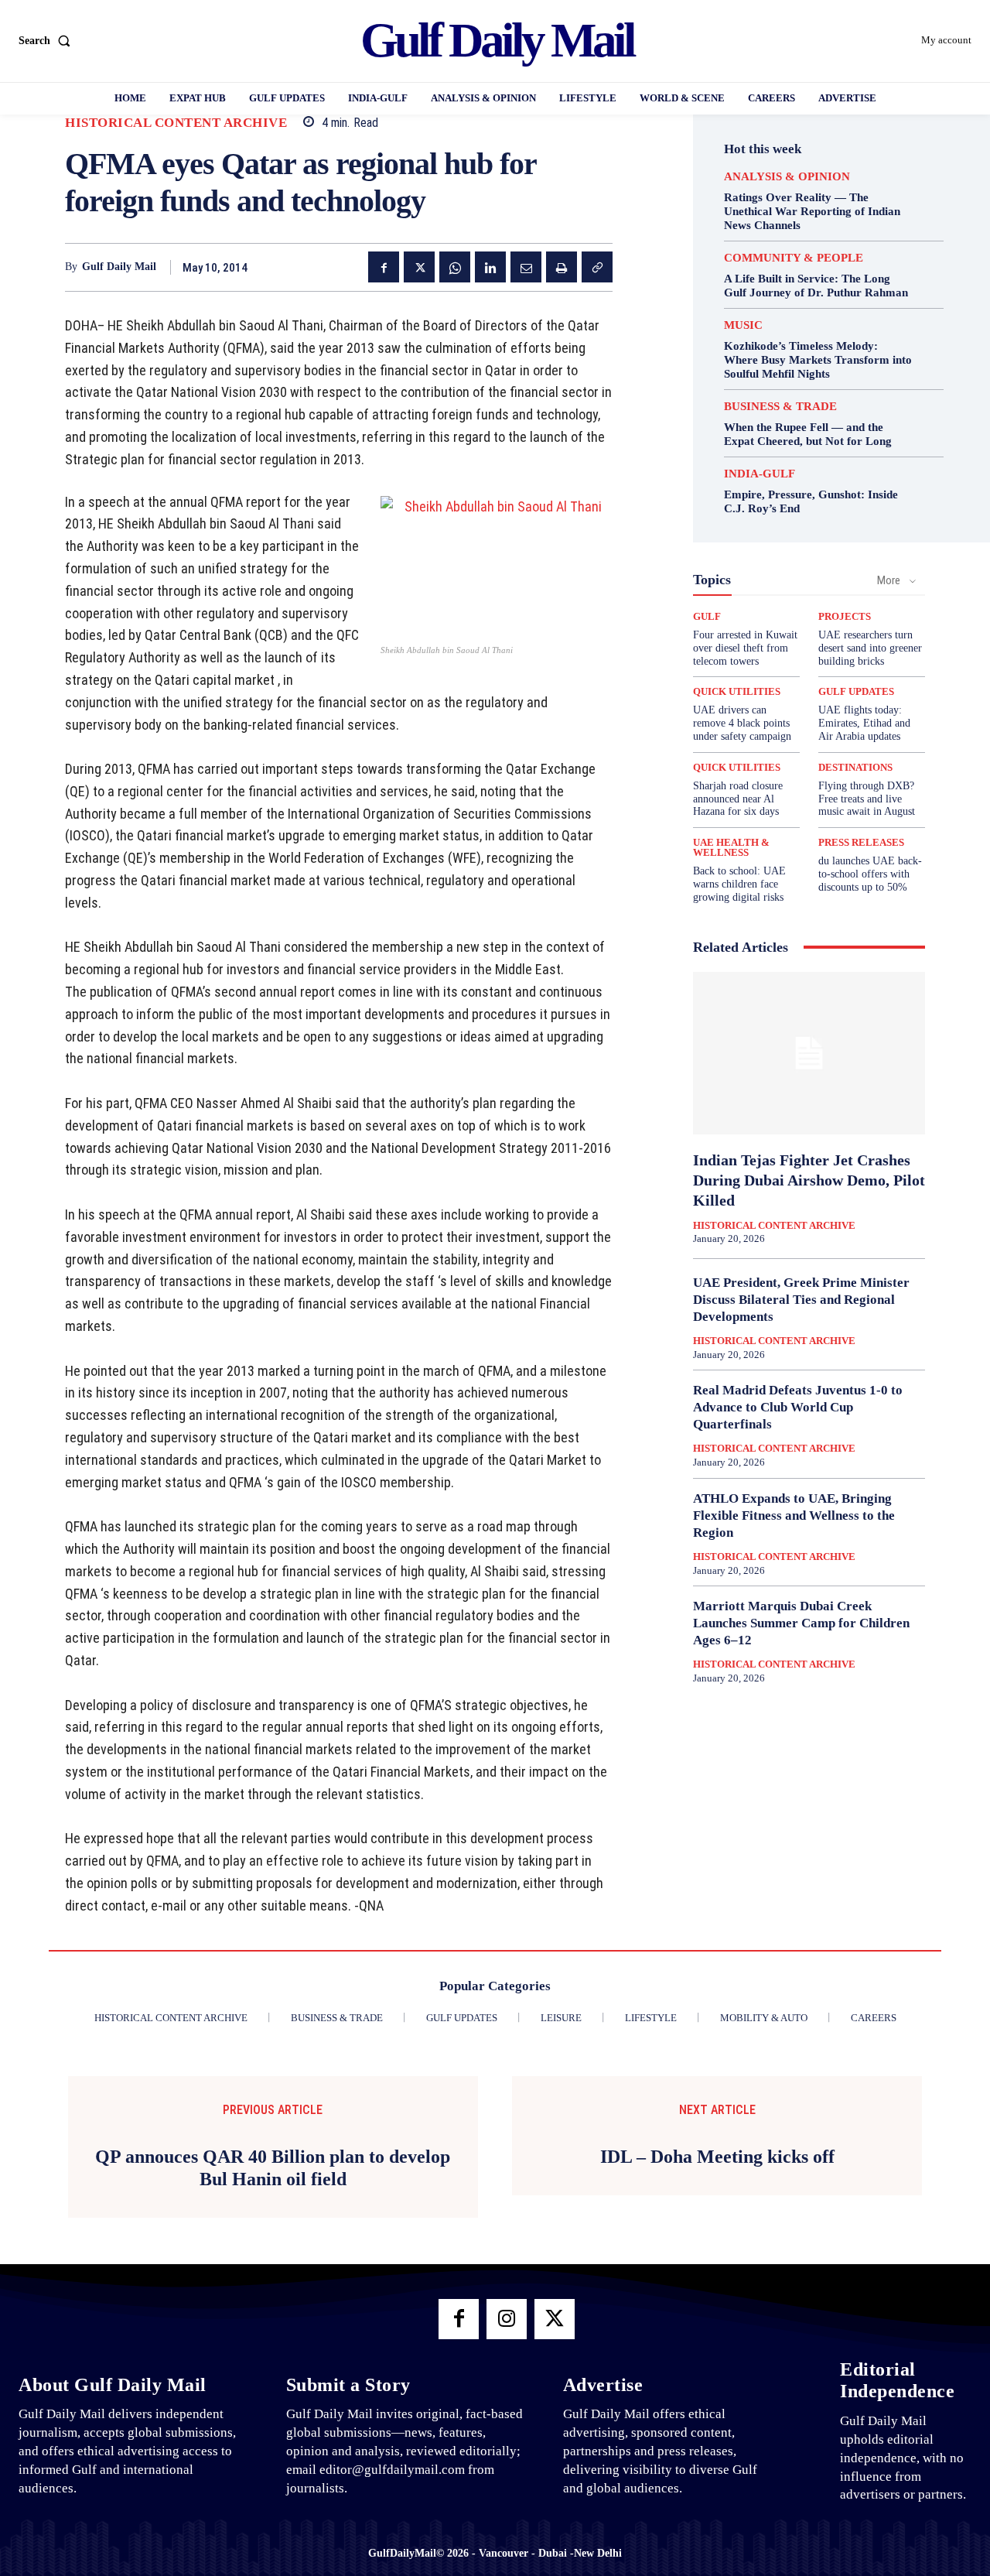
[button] (48, 41)
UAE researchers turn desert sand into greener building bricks (870, 648)
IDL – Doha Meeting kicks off (717, 2157)
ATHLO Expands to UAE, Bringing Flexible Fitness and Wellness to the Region (794, 1515)
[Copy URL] (597, 267)
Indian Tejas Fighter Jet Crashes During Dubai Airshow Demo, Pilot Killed (809, 1180)
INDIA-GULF (760, 474)
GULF (707, 616)
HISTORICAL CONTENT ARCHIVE (176, 123)
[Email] (526, 267)
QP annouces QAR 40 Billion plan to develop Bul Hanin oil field (273, 2168)
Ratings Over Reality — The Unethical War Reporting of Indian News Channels (812, 211)
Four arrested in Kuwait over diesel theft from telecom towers (745, 648)
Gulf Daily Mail (119, 267)
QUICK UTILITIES (737, 691)
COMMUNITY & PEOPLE (794, 258)
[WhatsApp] (455, 267)
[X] (419, 267)
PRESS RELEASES (861, 842)
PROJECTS (845, 616)
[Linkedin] (490, 267)
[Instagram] (507, 2319)
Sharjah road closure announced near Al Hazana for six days (738, 799)
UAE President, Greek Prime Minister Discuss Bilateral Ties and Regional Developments (801, 1300)
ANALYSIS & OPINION (787, 177)
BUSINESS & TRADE (780, 407)
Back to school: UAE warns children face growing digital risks (739, 884)
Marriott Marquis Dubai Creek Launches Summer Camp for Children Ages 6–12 (801, 1623)
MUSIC (743, 325)
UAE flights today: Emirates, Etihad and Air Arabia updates (864, 723)
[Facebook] (384, 267)
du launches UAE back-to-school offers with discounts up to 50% (870, 874)
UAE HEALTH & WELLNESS (731, 847)
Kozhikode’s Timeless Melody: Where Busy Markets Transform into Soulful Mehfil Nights (818, 360)
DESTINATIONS (855, 767)
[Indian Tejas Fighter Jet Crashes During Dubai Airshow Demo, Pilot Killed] (809, 1053)
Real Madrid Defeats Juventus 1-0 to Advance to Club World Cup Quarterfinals (798, 1407)
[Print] (562, 267)
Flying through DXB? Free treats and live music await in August (867, 799)
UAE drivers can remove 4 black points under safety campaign (742, 723)
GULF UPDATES (856, 691)
